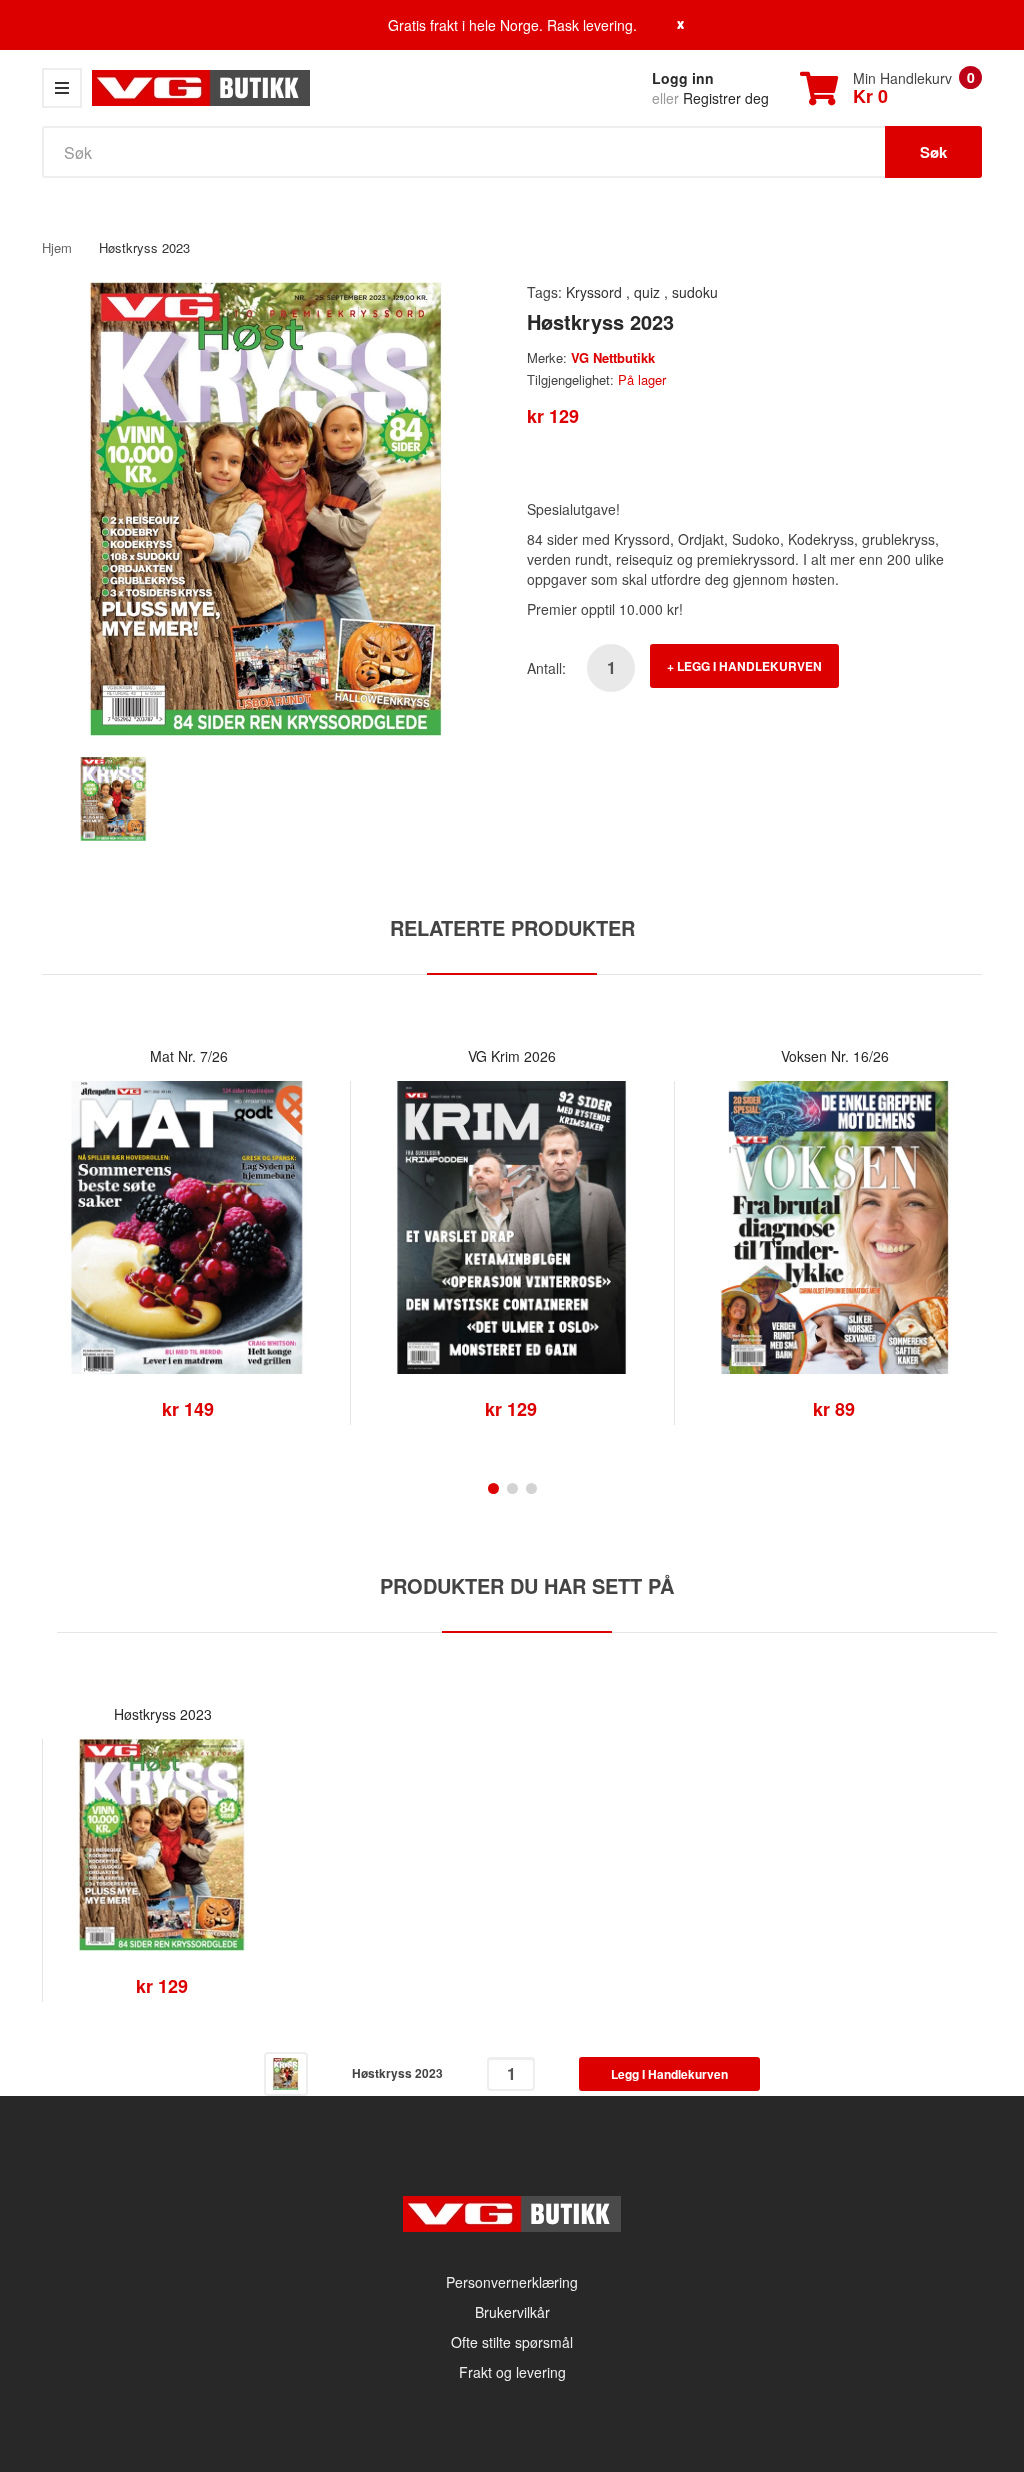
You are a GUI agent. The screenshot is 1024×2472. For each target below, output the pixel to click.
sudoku (695, 292)
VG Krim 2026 (512, 1056)
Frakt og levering (512, 2372)
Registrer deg (726, 98)
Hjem (57, 247)
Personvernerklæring (512, 2282)
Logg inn (683, 78)
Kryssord (594, 292)
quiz (647, 292)
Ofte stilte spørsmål (512, 2342)
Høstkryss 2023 (163, 1714)
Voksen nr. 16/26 (835, 1056)
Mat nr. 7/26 (189, 1056)
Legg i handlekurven (749, 666)
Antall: (546, 668)
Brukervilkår (512, 2312)
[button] (62, 1257)
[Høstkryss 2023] (114, 797)
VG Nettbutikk (613, 357)
